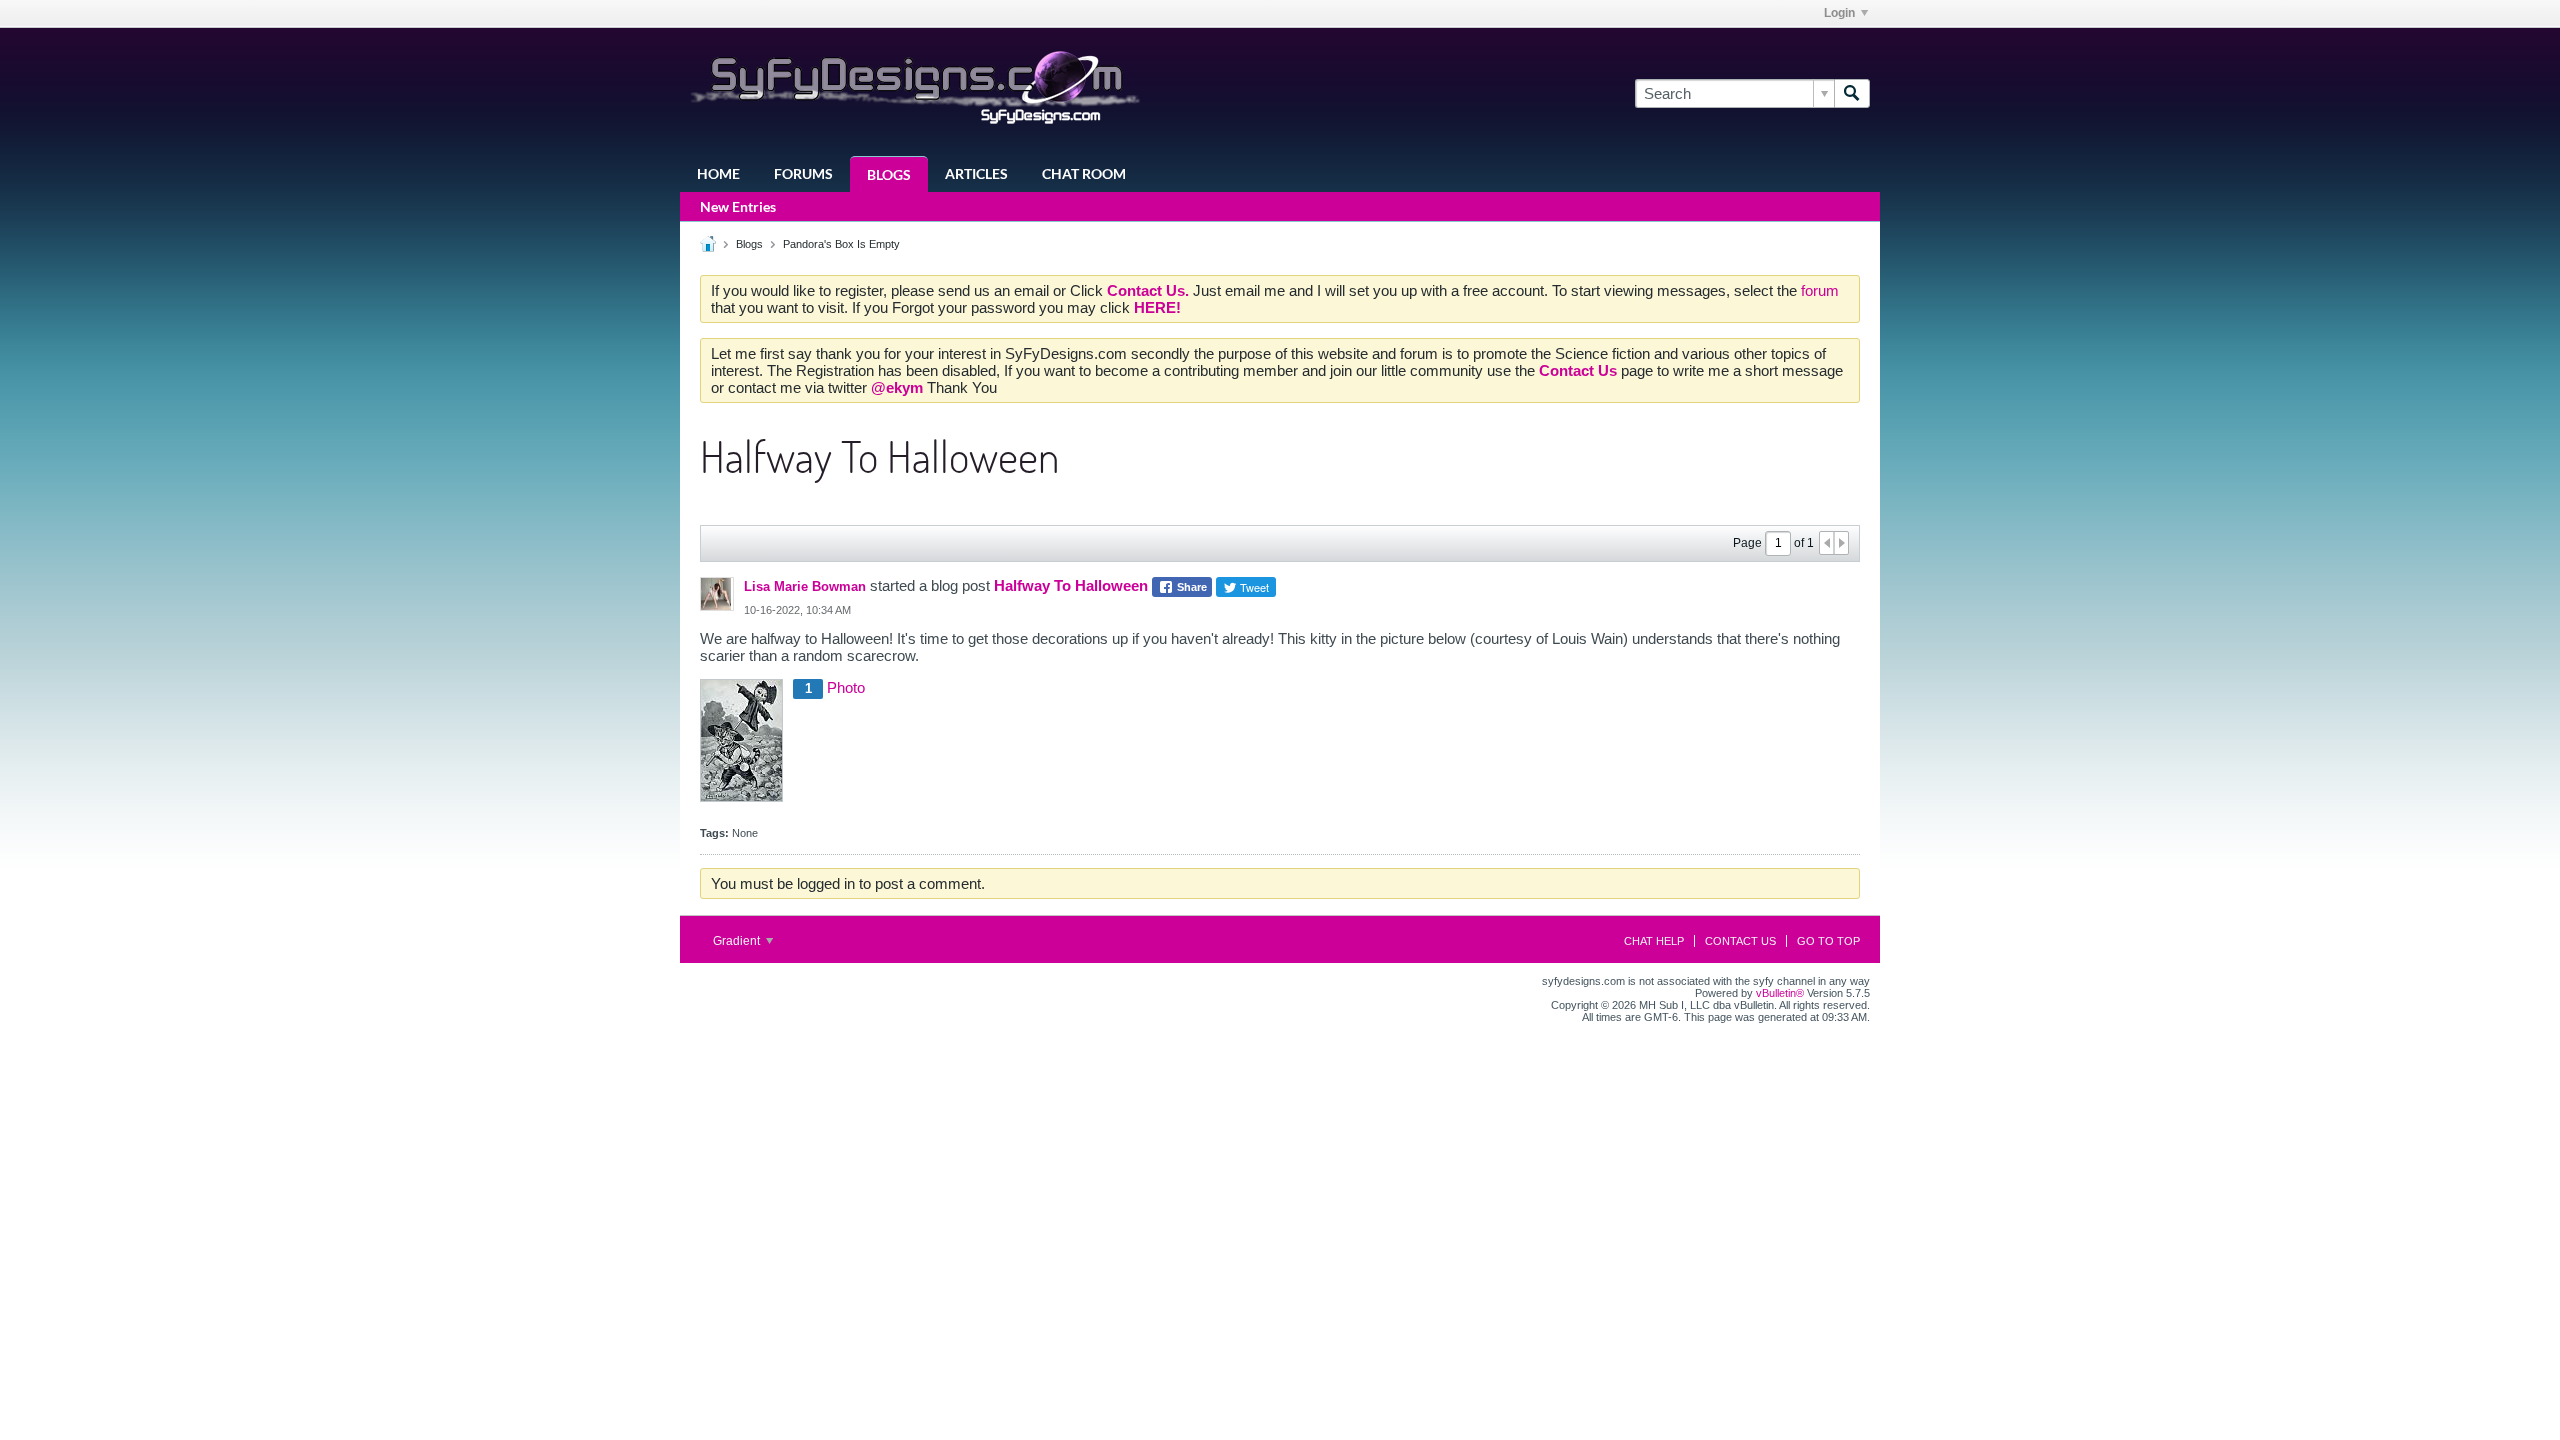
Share (1190, 587)
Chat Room (1084, 173)
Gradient (738, 941)
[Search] (1852, 93)
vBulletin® (1780, 993)
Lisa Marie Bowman (805, 586)
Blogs (889, 174)
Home (718, 173)
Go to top (1828, 941)
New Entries (738, 206)
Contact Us (1740, 941)
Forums (803, 173)
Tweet (1253, 587)
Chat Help (1654, 941)
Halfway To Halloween (1071, 585)
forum (1820, 290)
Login (1839, 13)
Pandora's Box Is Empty (841, 244)
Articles (976, 173)
